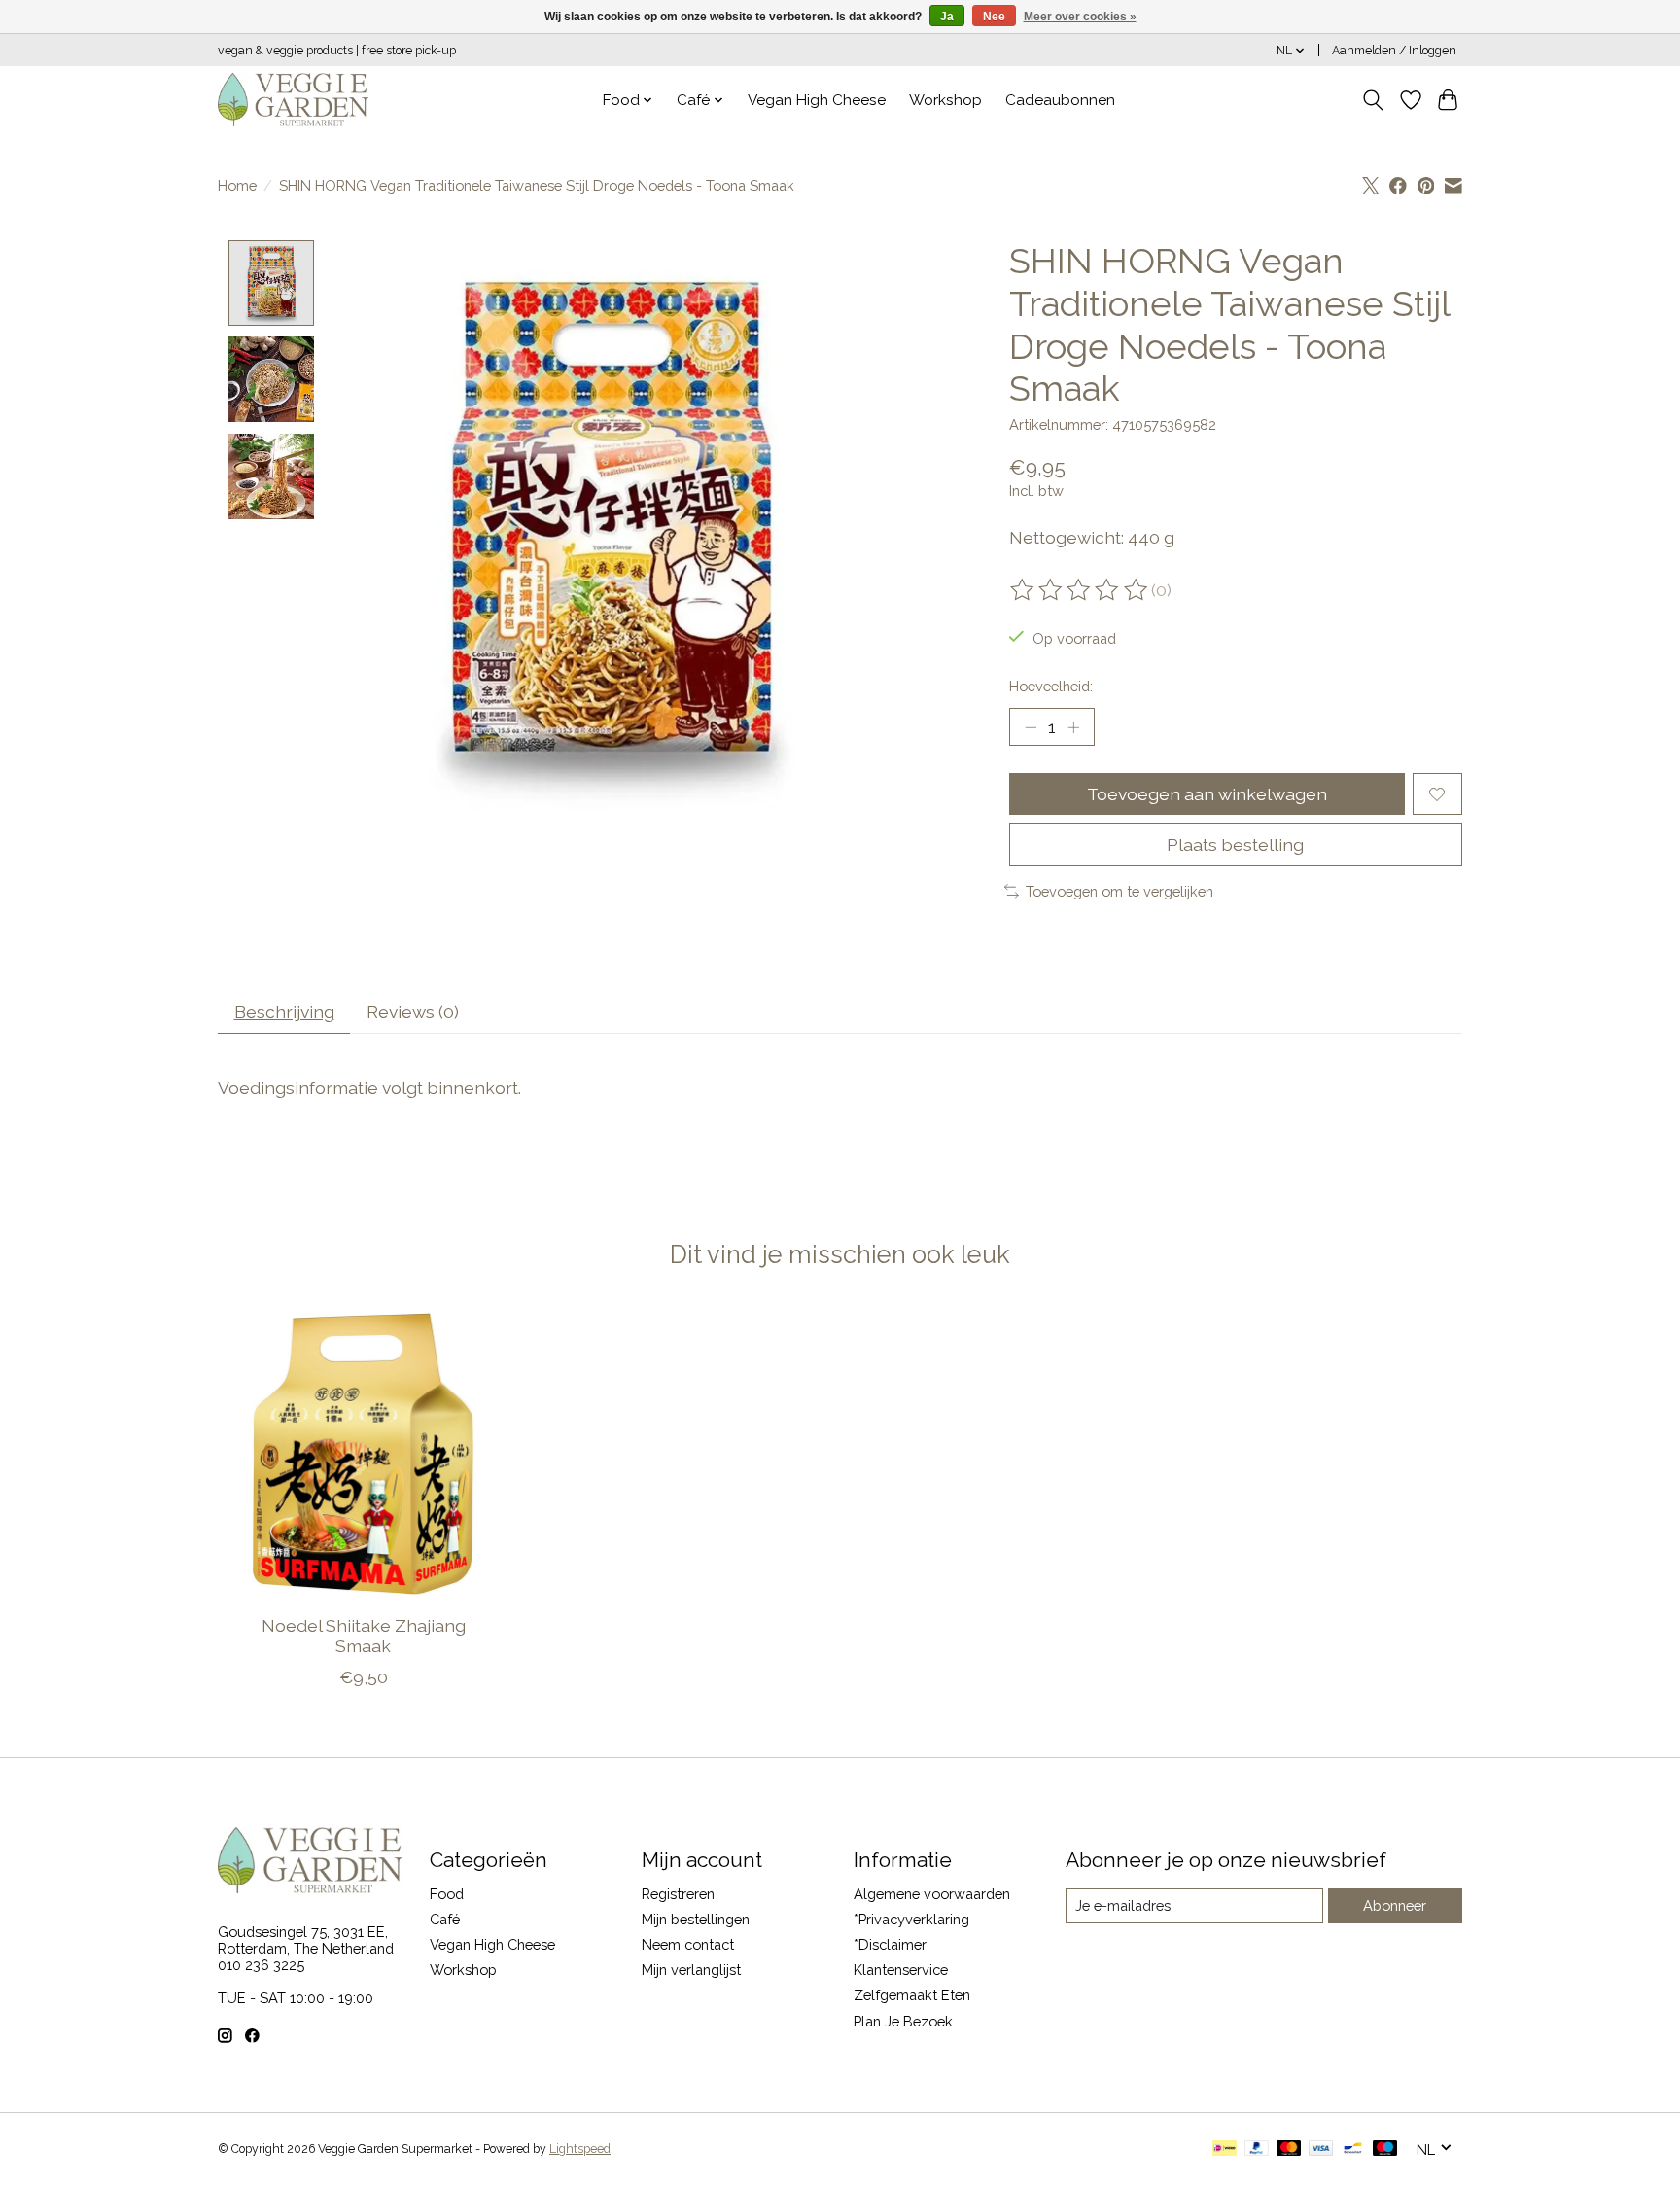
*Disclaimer (890, 1944)
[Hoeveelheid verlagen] (1031, 727)
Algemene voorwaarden (932, 1894)
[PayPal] (1257, 2150)
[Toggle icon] (1373, 100)
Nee (994, 17)
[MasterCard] (1289, 2150)
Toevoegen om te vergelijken (1120, 891)
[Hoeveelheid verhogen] (1073, 727)
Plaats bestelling (1235, 845)
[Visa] (1321, 2150)
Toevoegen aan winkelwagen (1207, 794)
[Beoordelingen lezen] (1080, 590)
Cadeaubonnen (1060, 100)
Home (237, 185)
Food (447, 1894)
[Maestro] (1385, 2150)
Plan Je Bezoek (903, 2021)
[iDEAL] (1225, 2150)
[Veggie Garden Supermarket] (293, 100)
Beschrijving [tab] (284, 1012)
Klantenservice (901, 1970)
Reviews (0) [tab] (413, 1012)
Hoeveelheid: (1051, 686)
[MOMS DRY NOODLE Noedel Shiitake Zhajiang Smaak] (363, 1453)
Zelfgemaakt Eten (912, 1995)
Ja (947, 17)
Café (445, 1919)
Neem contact (688, 1944)
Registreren (678, 1894)
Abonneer (1395, 1905)
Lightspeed (580, 2149)
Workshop (945, 100)
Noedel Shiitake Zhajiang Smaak (364, 1636)
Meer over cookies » (1080, 17)
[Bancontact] (1353, 2150)
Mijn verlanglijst (691, 1970)
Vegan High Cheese (817, 100)
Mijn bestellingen (696, 1919)
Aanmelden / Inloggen (1394, 51)
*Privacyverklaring (911, 1919)
